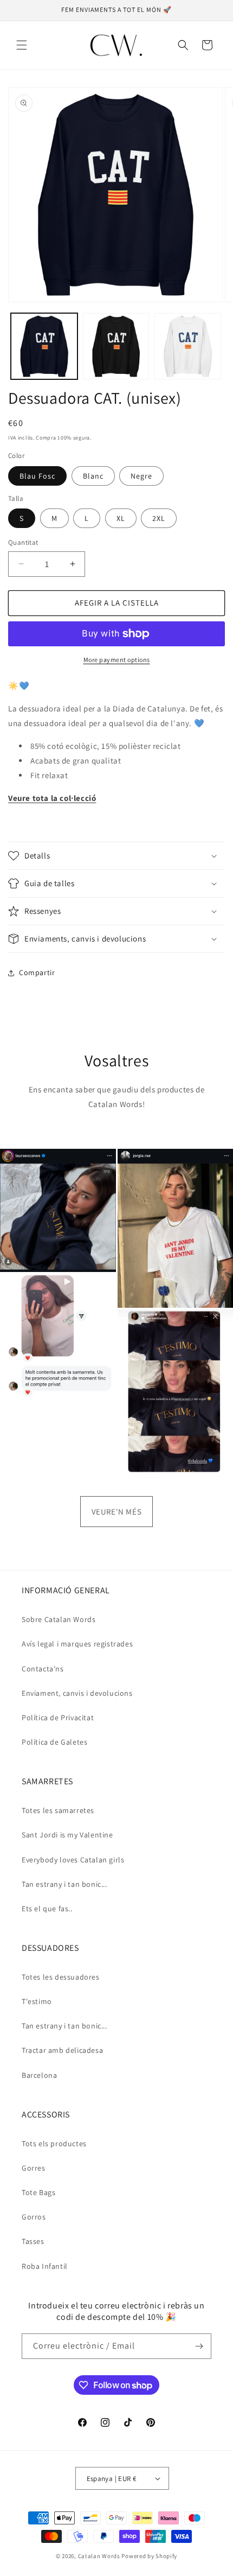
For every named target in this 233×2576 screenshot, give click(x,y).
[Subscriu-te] (199, 2346)
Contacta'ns (43, 1669)
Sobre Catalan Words (59, 1619)
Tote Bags (38, 2192)
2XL (159, 518)
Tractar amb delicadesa (62, 2050)
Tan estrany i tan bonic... (64, 1884)
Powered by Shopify (149, 2556)
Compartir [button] (37, 972)
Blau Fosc (37, 476)
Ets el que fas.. (47, 1909)
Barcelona (39, 2075)
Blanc (93, 476)
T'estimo (37, 2001)
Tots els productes (54, 2144)
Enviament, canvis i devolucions (77, 1693)
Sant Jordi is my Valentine (67, 1835)
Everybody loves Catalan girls (73, 1860)
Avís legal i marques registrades (77, 1644)
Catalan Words (99, 2556)
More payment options (117, 660)
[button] (22, 45)
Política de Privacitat (58, 1718)
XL (121, 518)
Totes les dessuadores (61, 1977)
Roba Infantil (45, 2266)
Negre (141, 476)
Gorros (34, 2217)
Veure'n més (117, 1512)
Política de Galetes (54, 1742)
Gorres (34, 2168)
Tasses (33, 2241)
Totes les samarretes (58, 1810)
